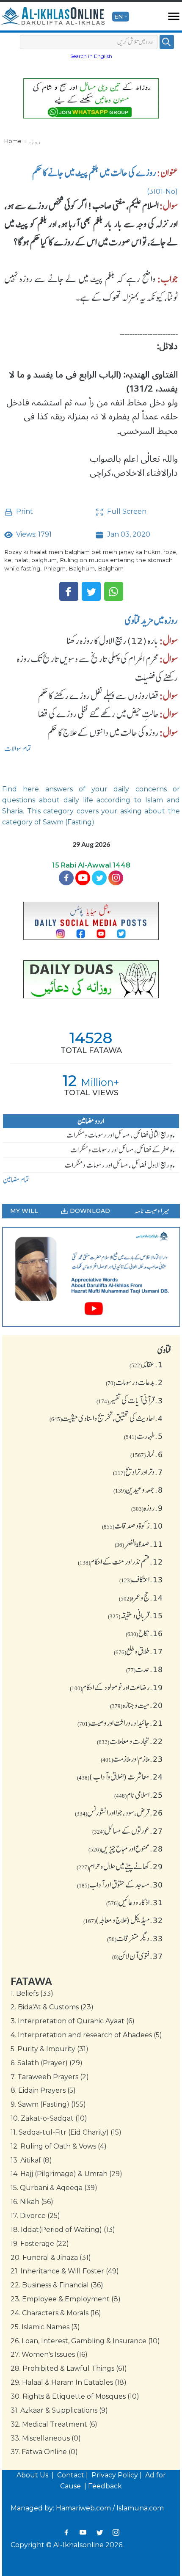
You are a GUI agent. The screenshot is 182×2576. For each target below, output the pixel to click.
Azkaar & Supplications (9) (59, 2410)
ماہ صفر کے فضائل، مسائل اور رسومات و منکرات (123, 1150)
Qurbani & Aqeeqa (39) (54, 2188)
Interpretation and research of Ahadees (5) (86, 2035)
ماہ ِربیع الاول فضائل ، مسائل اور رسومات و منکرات (120, 1165)
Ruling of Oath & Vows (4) (59, 2146)
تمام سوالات (18, 749)
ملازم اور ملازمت (132, 1759)
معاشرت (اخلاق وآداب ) (120, 1777)
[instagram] (116, 878)
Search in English (91, 56)
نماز (147, 1454)
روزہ (34, 141)
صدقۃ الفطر (139, 1544)
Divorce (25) (35, 2216)
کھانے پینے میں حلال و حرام (120, 1866)
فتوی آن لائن (138, 1956)
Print (24, 511)
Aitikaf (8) (31, 2160)
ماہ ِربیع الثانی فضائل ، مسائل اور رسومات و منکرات (121, 1135)
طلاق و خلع (138, 1651)
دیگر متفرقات (135, 1938)
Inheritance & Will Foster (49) (65, 2271)
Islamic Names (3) (45, 2327)
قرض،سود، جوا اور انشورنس (119, 1813)
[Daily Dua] (91, 979)
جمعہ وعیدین (138, 1490)
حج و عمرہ (141, 1598)
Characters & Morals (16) (56, 2313)
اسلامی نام (139, 1795)
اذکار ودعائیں (135, 1902)
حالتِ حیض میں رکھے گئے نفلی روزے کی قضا (98, 714)
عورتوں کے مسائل (128, 1831)
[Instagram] (116, 2532)
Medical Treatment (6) (54, 2424)
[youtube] (91, 1277)
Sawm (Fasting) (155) (48, 2104)
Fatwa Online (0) (44, 2452)
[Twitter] (91, 591)
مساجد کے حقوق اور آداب (120, 1884)
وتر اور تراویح (138, 1472)
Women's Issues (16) (49, 2354)
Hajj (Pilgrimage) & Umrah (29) (66, 2174)
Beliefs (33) (32, 1993)
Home (13, 141)
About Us (33, 2475)
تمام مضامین (16, 1180)
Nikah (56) (32, 2202)
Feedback (105, 2486)
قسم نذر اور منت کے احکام (120, 1562)
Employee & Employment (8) (66, 2299)
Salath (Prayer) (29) (47, 2063)
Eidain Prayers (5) (43, 2090)
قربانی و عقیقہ (135, 1615)
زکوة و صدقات (132, 1526)
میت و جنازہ (136, 1705)
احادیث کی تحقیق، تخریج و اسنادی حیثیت (106, 1418)
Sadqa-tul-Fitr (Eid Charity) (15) (66, 2132)
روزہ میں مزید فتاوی (151, 620)
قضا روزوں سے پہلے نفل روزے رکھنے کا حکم (98, 696)
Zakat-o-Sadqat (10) (49, 2118)
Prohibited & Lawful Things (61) (69, 2368)
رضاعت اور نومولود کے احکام (116, 1687)
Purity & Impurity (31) (50, 2049)
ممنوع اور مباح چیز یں (126, 1849)
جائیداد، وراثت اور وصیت (120, 1723)
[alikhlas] (53, 17)
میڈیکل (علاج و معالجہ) (123, 1920)
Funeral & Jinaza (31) (51, 2258)
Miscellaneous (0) (46, 2438)
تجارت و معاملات (130, 1741)
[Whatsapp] (114, 591)
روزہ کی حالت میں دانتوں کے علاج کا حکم (103, 733)
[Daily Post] (91, 921)
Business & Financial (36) (57, 2285)
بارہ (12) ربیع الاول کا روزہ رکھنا (113, 641)
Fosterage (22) (40, 2244)
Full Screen (126, 511)
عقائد (146, 1364)
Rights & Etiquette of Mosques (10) (75, 2396)
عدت (145, 1669)
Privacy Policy (115, 2475)
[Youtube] (83, 878)
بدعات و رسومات (134, 1382)
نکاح (144, 1633)
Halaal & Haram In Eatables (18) (69, 2382)
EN (119, 17)
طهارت (143, 1436)
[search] (167, 42)
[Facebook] (69, 591)
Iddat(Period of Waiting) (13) (63, 2230)
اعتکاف (141, 1579)
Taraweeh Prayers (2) (50, 2077)
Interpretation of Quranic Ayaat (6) (73, 2021)
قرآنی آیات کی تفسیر (130, 1400)
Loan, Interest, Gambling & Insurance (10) (85, 2341)
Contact (71, 2475)
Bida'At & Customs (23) (52, 2007)
